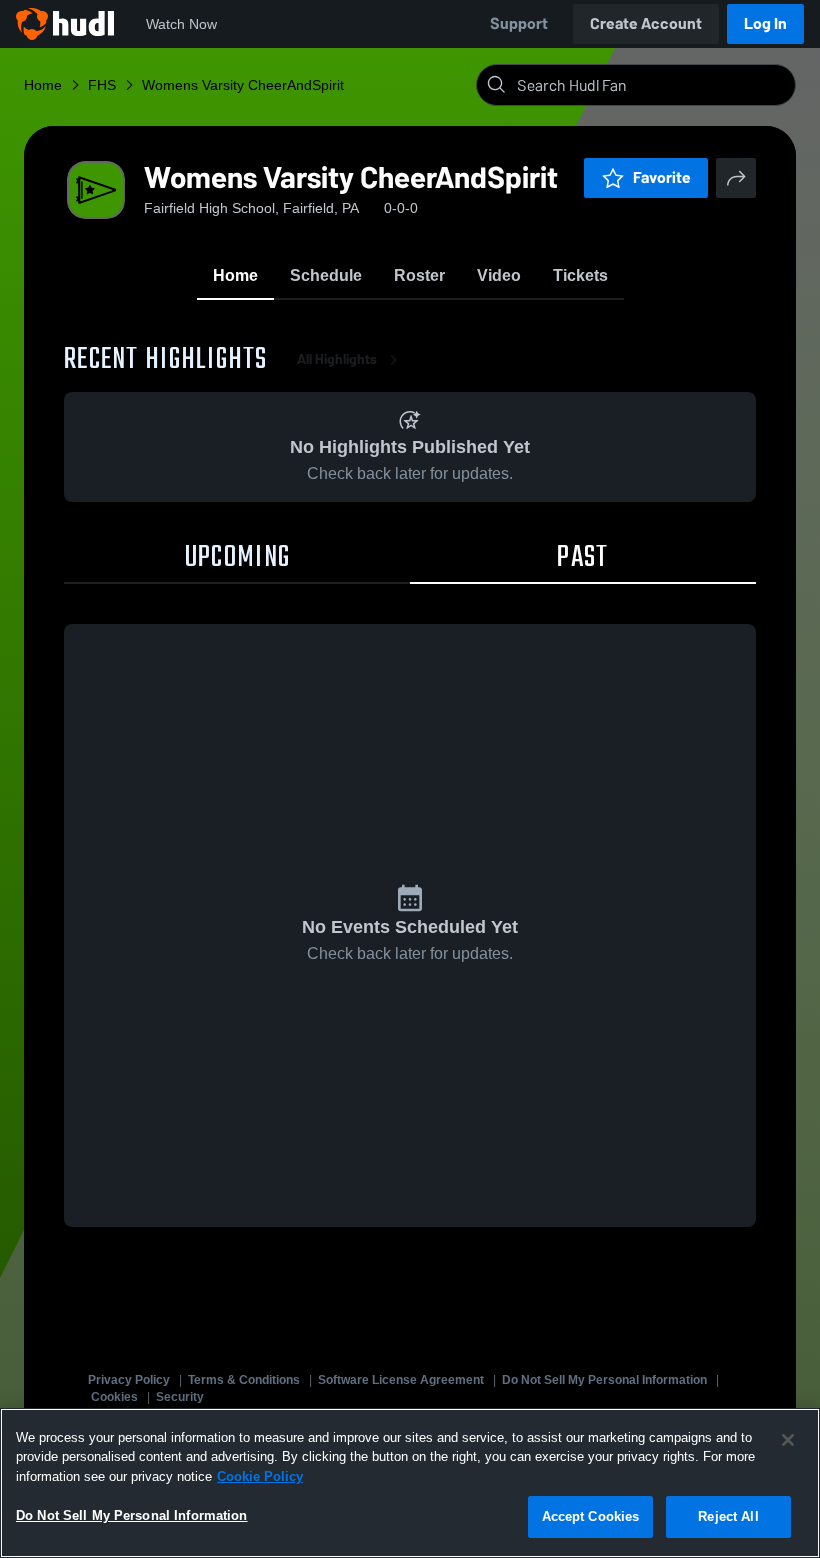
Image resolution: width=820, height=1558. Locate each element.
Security (180, 1397)
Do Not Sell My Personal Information (604, 1380)
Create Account (646, 23)
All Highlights (337, 359)
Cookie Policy (260, 1476)
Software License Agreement (401, 1380)
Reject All (728, 1516)
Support (519, 23)
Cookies (114, 1397)
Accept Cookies (591, 1516)
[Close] (788, 1440)
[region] (410, 1483)
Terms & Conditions (244, 1380)
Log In (765, 23)
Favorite (662, 177)
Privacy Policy (129, 1380)
